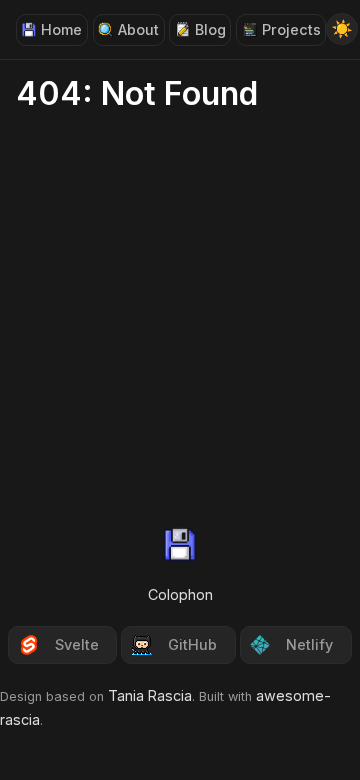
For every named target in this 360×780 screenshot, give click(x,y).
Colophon (180, 594)
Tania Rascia (150, 695)
